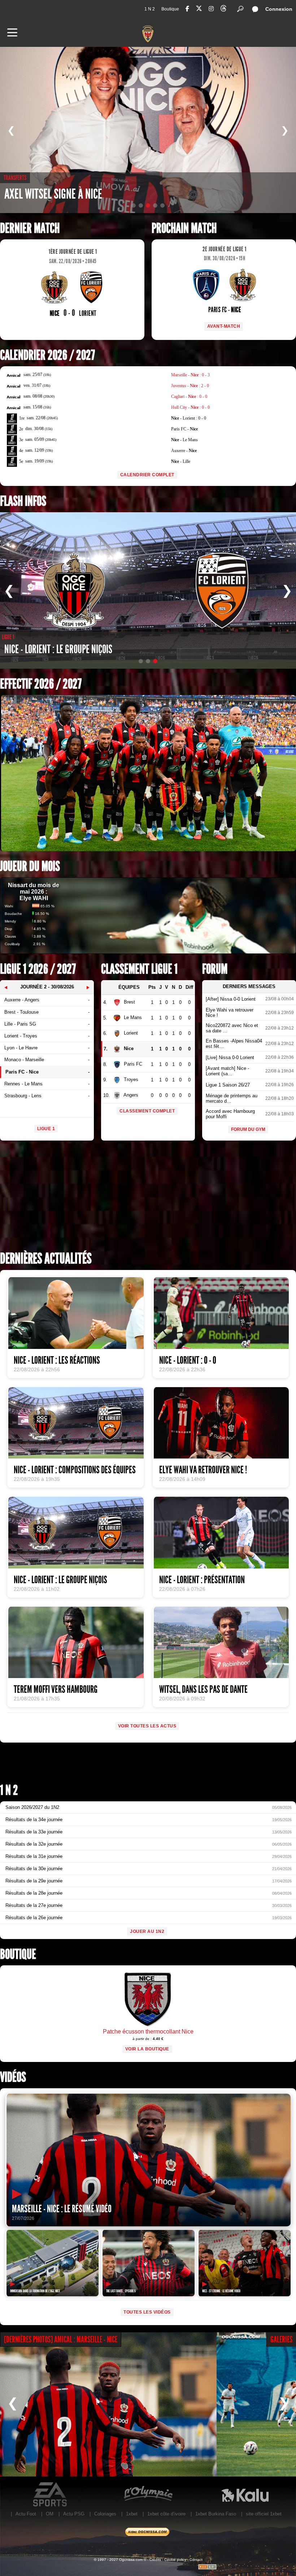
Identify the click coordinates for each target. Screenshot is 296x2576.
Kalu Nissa (245, 2495)
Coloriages (105, 2514)
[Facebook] (187, 9)
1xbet (132, 2514)
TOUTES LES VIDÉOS (147, 2312)
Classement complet (147, 1111)
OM (50, 2514)
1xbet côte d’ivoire (166, 2514)
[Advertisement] (148, 1198)
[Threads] (223, 10)
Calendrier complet (147, 475)
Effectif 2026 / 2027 (41, 684)
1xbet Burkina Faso (216, 2514)
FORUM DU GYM (248, 1129)
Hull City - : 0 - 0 (190, 407)
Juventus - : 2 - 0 (190, 386)
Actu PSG (74, 2514)
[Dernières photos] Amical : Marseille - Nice (61, 2340)
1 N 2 (150, 9)
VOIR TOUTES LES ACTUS (147, 1726)
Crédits (155, 2560)
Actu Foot (26, 2514)
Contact (196, 2560)
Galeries (281, 2340)
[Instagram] (211, 9)
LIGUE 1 (46, 1129)
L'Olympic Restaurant (148, 2495)
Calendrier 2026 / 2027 (47, 355)
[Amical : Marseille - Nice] (108, 2404)
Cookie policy (175, 2560)
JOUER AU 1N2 (147, 1931)
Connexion (279, 9)
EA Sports (51, 2495)
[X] (199, 10)
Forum (215, 969)
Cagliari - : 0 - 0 (189, 397)
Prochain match (184, 228)
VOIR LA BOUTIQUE (147, 2049)
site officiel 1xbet (264, 2514)
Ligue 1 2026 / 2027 (38, 969)
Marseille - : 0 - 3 (190, 375)
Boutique (170, 9)
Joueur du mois (30, 866)
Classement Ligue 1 (139, 969)
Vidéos (13, 2077)
